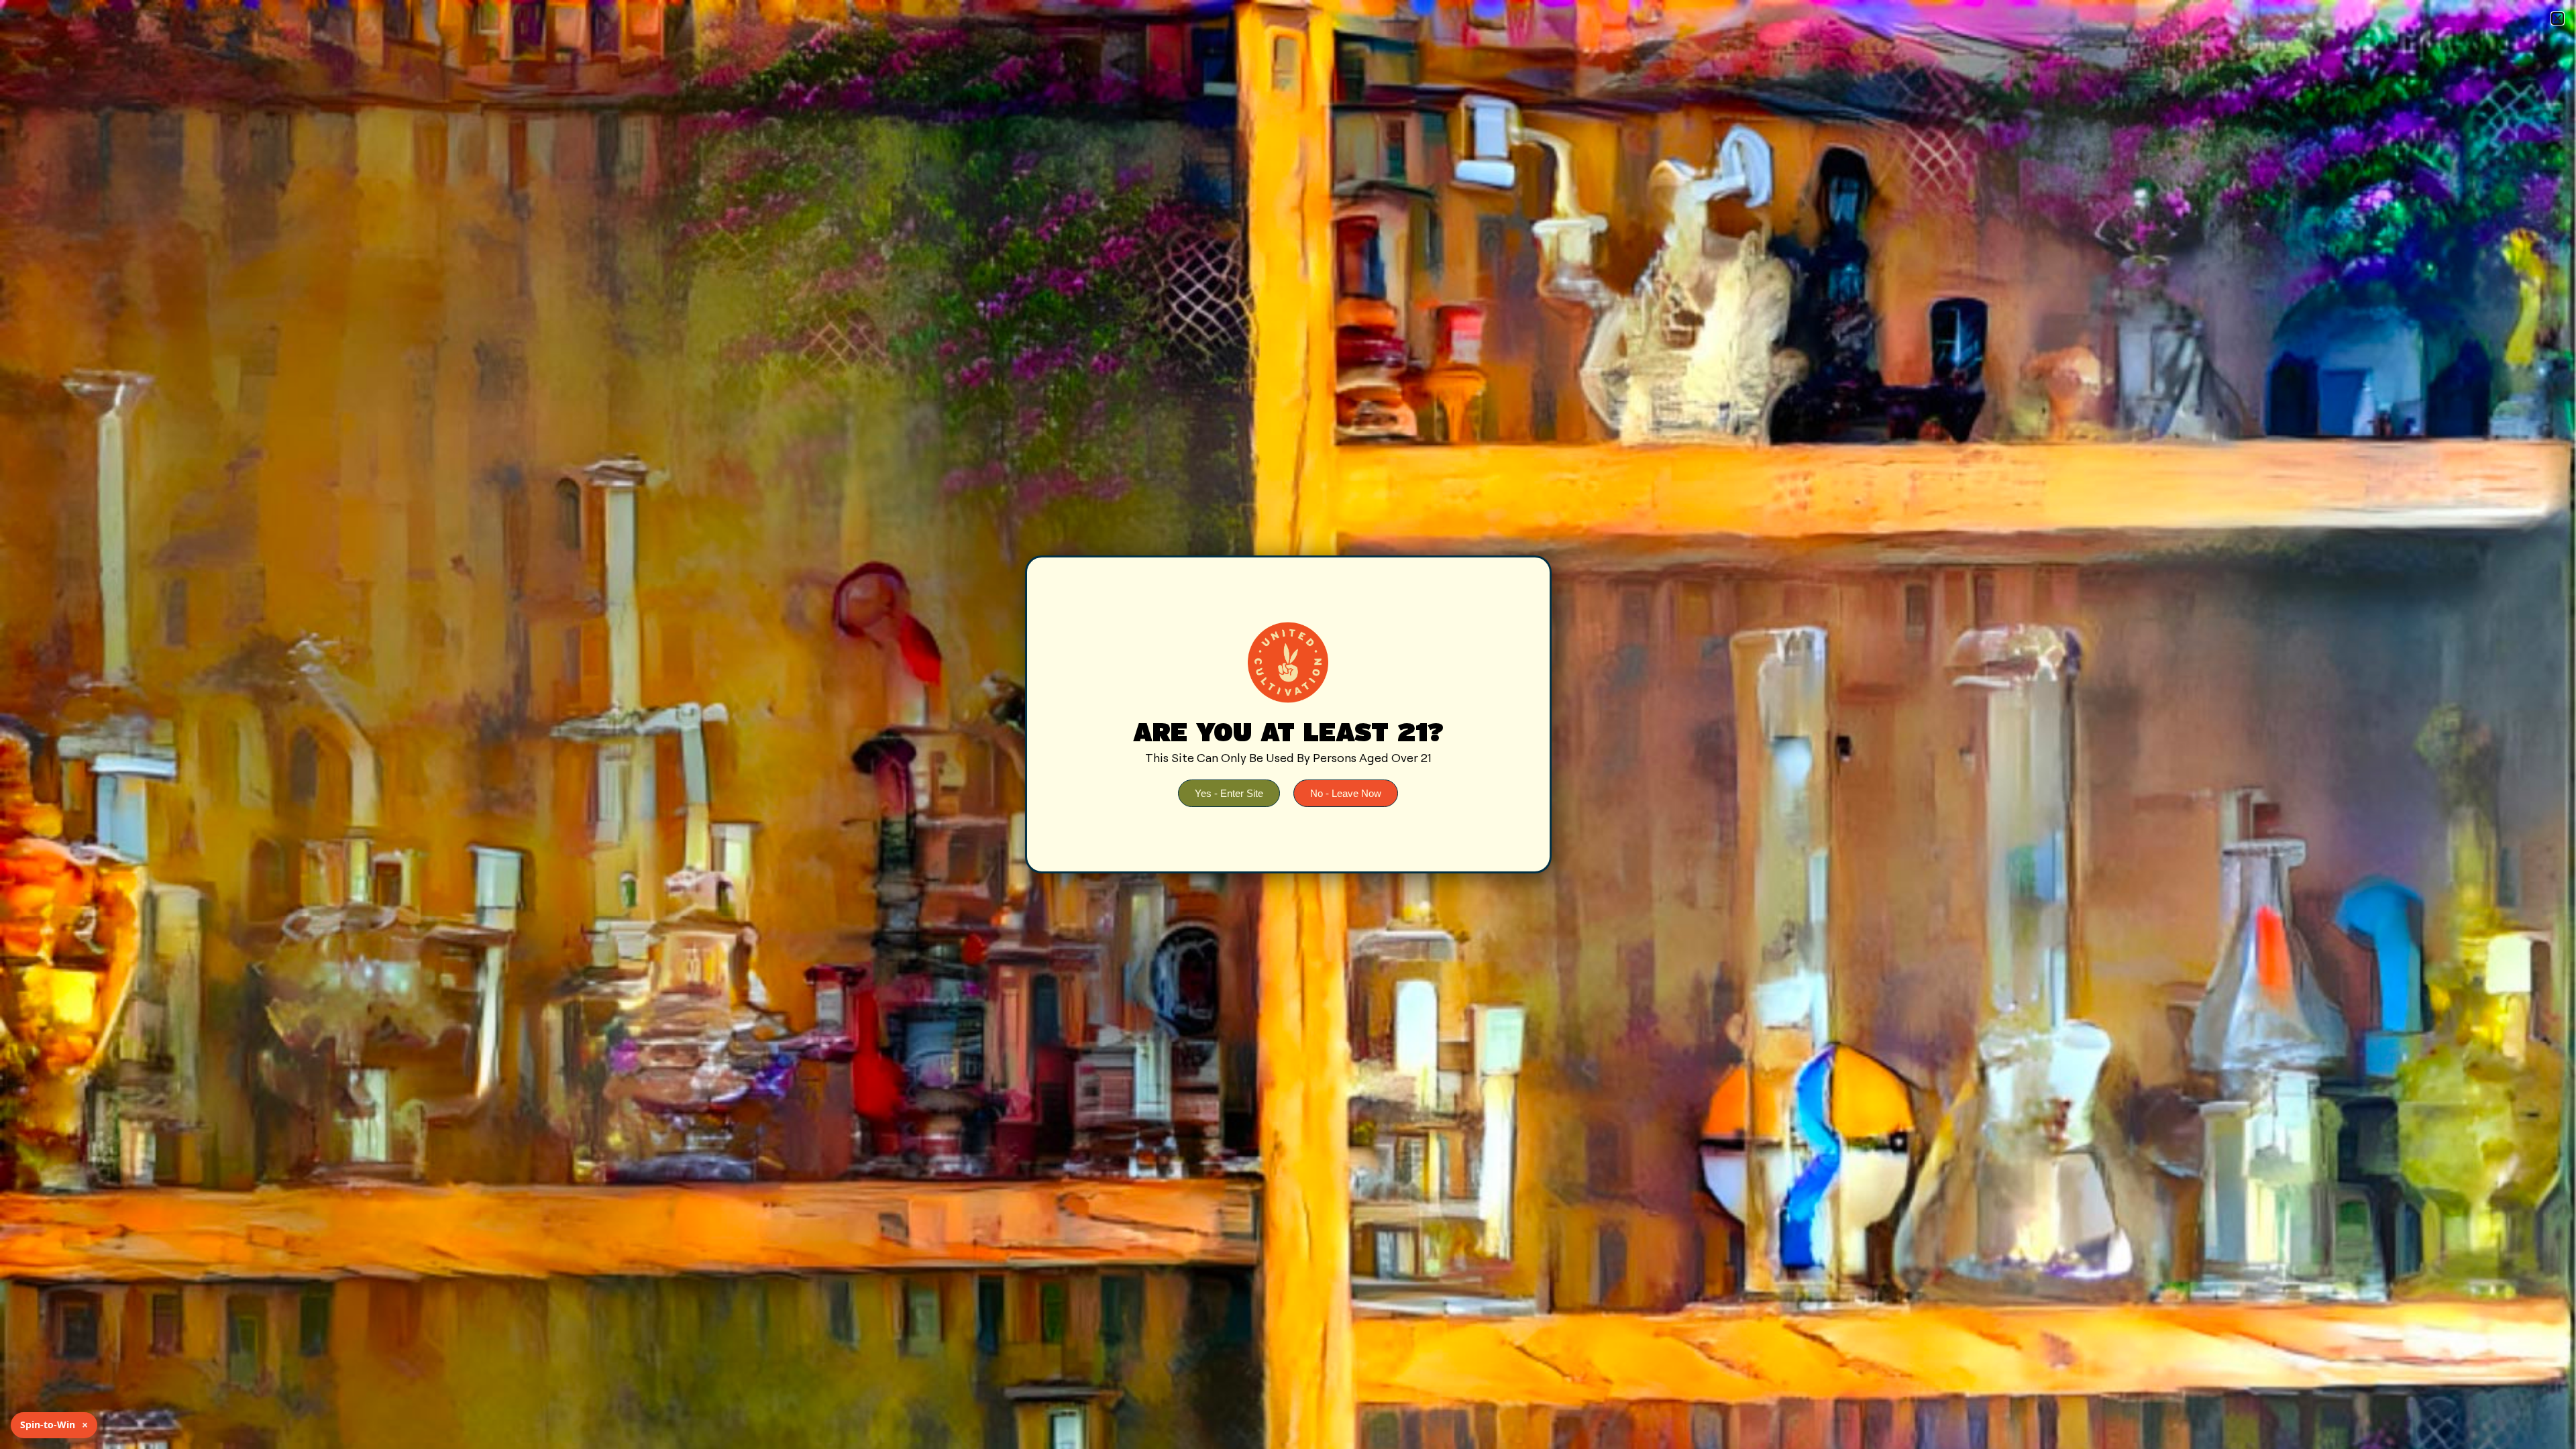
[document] (1288, 724)
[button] (2558, 18)
